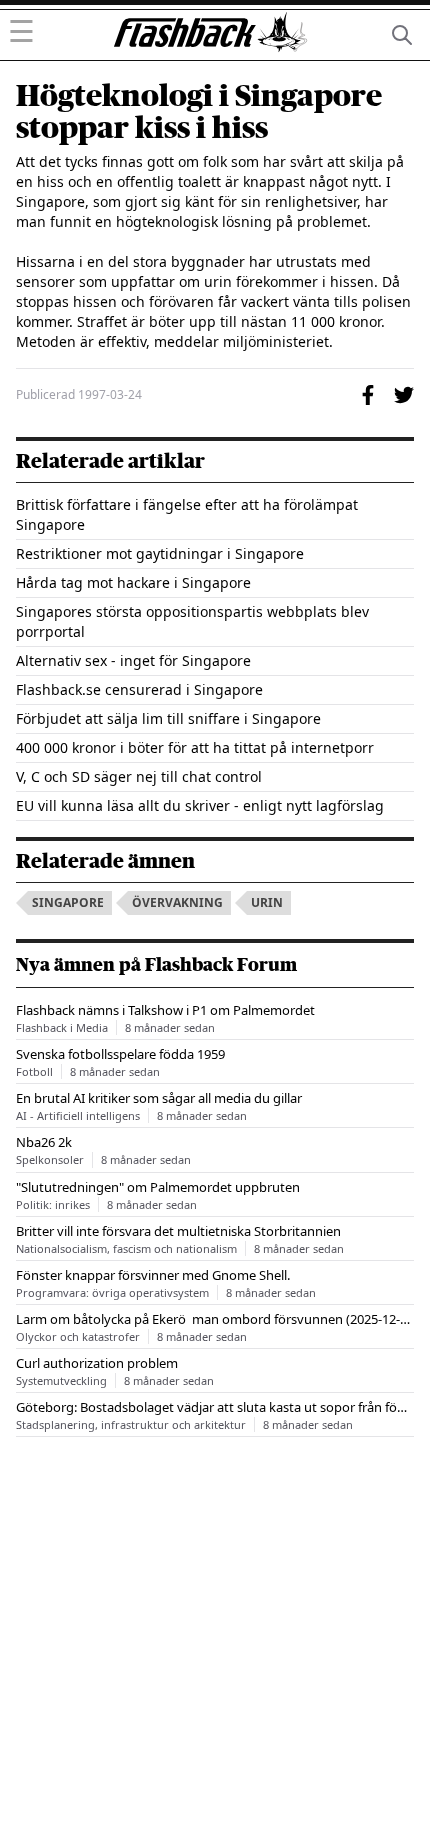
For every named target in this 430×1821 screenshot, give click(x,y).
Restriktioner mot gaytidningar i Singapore (160, 553)
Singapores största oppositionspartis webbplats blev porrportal (192, 621)
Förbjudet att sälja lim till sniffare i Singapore (168, 718)
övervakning (177, 902)
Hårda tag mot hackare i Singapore (133, 582)
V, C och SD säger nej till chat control (139, 776)
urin (267, 902)
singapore (68, 902)
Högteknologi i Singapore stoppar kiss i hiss (199, 112)
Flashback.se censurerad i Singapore (139, 689)
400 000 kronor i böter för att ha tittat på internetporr (195, 747)
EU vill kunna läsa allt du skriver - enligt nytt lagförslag (200, 805)
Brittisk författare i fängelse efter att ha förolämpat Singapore (187, 514)
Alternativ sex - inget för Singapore (133, 660)
